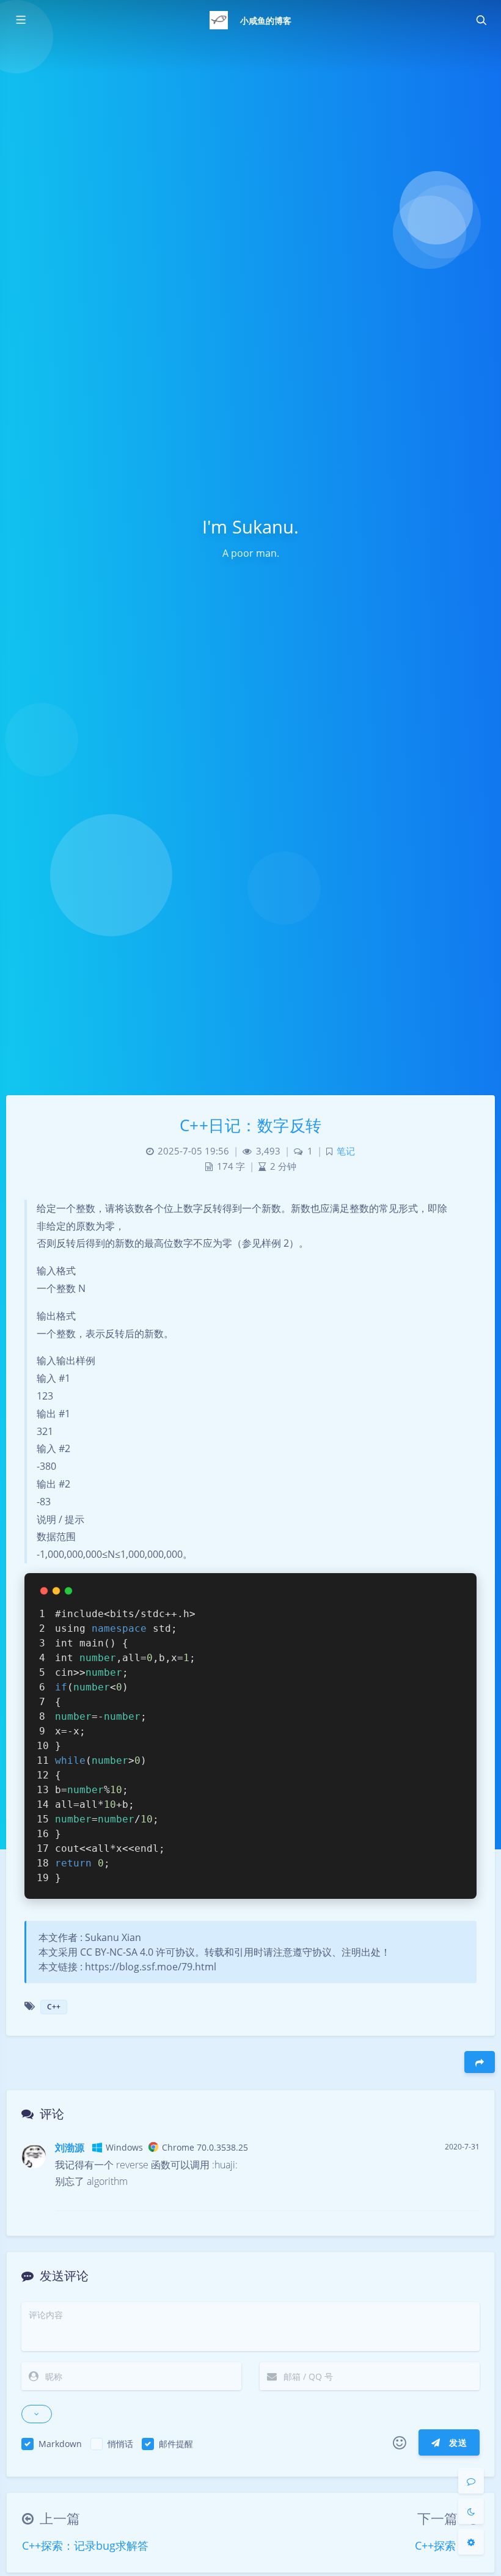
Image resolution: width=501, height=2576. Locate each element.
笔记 (346, 1151)
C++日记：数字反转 (251, 1125)
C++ (54, 2007)
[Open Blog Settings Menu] (471, 2542)
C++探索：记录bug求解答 (85, 2545)
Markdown (60, 2444)
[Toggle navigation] (481, 20)
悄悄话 (120, 2444)
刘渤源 (70, 2148)
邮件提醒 (176, 2444)
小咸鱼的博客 (266, 20)
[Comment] (471, 2481)
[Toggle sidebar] (20, 20)
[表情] (400, 2443)
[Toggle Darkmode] (471, 2511)
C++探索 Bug (447, 2545)
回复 (463, 2193)
